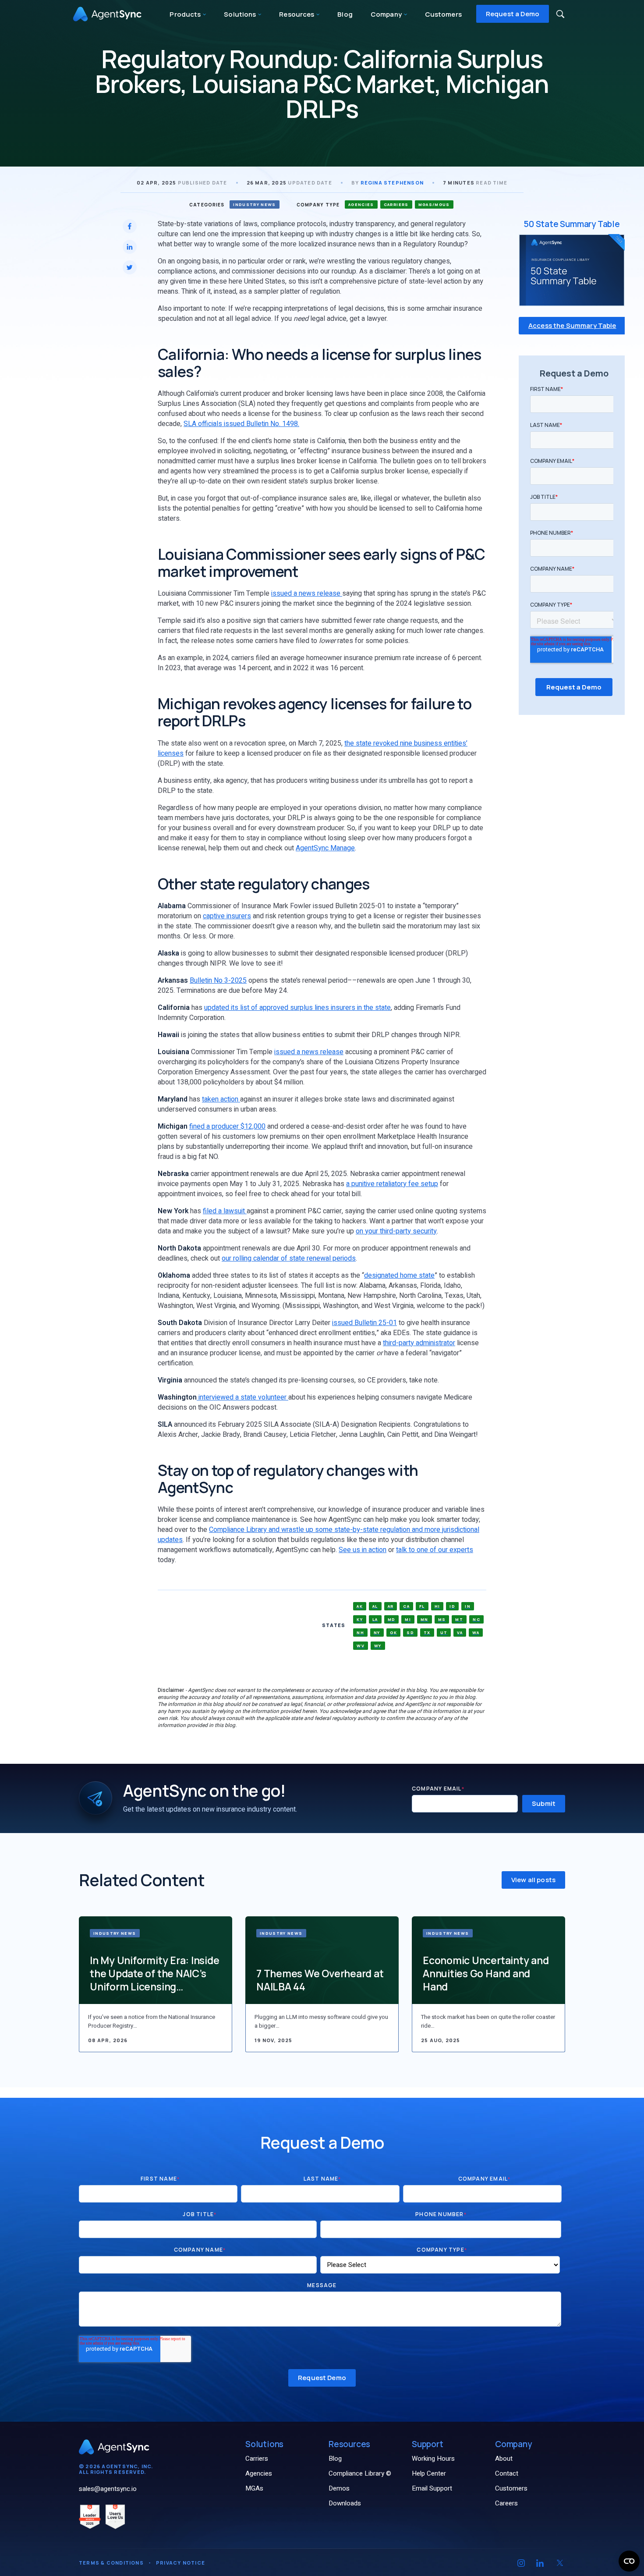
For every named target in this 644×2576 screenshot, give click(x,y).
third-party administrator (419, 1343)
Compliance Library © (360, 2473)
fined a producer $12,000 (227, 1126)
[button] (560, 14)
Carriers (257, 2459)
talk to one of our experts (435, 1550)
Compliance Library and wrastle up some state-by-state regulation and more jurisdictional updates (318, 1535)
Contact (507, 2473)
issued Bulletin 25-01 (364, 1323)
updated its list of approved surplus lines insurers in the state (297, 1008)
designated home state (399, 1276)
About (504, 2459)
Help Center (429, 2473)
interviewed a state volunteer (243, 1397)
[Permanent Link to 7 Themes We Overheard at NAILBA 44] (322, 1960)
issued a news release (307, 593)
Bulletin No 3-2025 (218, 981)
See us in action (363, 1550)
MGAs (254, 2488)
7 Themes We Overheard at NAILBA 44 (320, 1980)
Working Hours (433, 2459)
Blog (345, 14)
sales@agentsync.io (108, 2489)
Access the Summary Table (572, 326)
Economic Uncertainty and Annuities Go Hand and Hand (486, 1973)
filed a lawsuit (225, 1211)
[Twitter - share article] (130, 267)
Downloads (345, 2503)
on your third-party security (396, 1231)
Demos (339, 2488)
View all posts (533, 1880)
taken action (221, 1099)
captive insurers (227, 916)
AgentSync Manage (325, 848)
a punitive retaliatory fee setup (392, 1184)
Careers (506, 2503)
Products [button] (186, 14)
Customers (443, 14)
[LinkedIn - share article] (130, 247)
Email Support (432, 2488)
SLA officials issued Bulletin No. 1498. (241, 424)
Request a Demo (513, 14)
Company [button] (387, 14)
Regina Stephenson (392, 183)
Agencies (259, 2473)
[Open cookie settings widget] (629, 2561)
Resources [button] (297, 14)
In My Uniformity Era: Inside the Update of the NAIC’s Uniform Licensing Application (155, 1973)
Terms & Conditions (111, 2563)
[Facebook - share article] (130, 226)
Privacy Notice (180, 2563)
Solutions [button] (241, 14)
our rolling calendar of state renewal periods (289, 1258)
